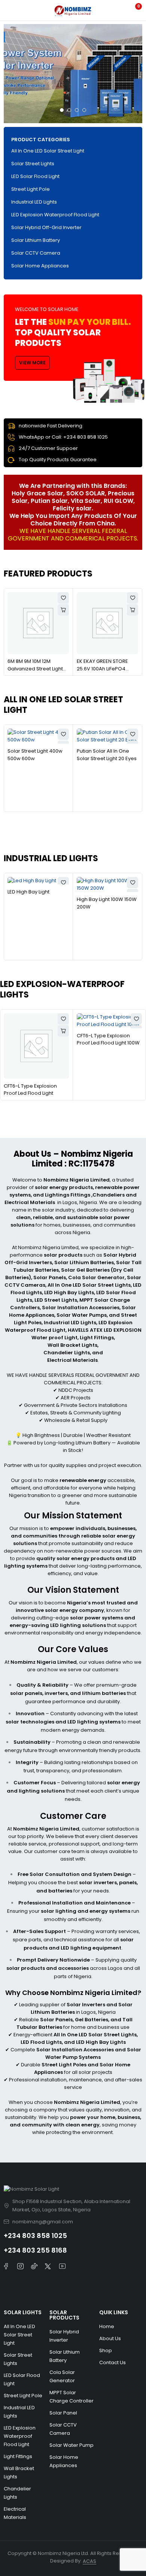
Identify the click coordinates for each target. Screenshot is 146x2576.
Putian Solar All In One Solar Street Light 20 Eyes (107, 755)
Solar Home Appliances (40, 266)
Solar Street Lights (33, 164)
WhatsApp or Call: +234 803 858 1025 (63, 437)
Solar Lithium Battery (36, 240)
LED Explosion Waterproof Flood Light (55, 215)
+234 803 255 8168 (35, 2250)
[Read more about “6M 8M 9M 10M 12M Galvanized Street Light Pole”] (63, 610)
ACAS (89, 2561)
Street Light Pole (31, 189)
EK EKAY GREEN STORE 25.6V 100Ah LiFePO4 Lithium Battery (102, 669)
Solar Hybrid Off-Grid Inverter (46, 227)
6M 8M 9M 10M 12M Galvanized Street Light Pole (35, 669)
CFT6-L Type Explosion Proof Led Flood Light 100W (108, 1039)
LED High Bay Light (28, 892)
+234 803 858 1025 (35, 2236)
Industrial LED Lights (34, 202)
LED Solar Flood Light (35, 176)
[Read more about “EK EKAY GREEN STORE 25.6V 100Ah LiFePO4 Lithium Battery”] (133, 610)
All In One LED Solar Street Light (48, 151)
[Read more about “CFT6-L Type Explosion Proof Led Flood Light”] (63, 1031)
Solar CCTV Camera (36, 253)
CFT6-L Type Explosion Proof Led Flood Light (30, 1090)
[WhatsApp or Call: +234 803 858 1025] (11, 437)
